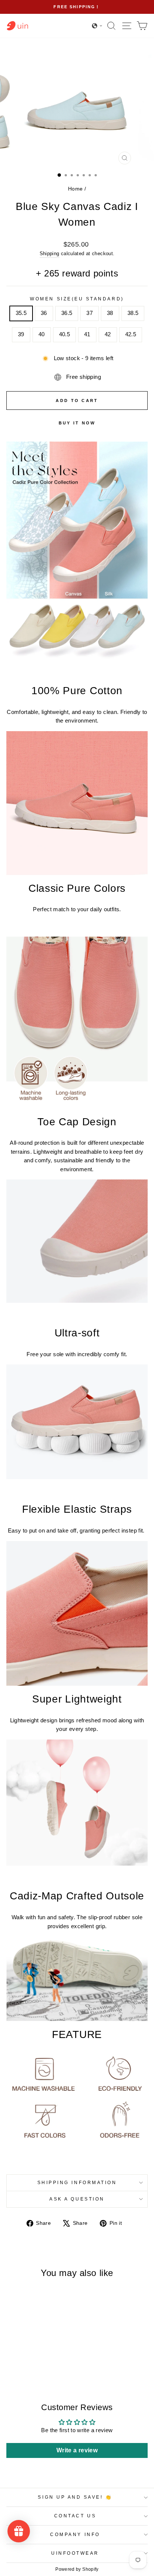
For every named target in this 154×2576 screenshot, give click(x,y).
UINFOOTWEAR (75, 2553)
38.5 (133, 313)
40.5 (64, 334)
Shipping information (77, 2182)
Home (75, 189)
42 (108, 334)
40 (42, 334)
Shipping (50, 254)
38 (110, 313)
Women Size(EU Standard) (77, 299)
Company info (75, 2534)
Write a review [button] (77, 2450)
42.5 (131, 334)
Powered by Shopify (77, 2569)
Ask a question (77, 2199)
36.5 (67, 313)
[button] (97, 26)
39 (21, 334)
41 (87, 334)
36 (44, 313)
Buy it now (77, 423)
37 (90, 313)
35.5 (21, 313)
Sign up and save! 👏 (75, 2497)
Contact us (75, 2516)
